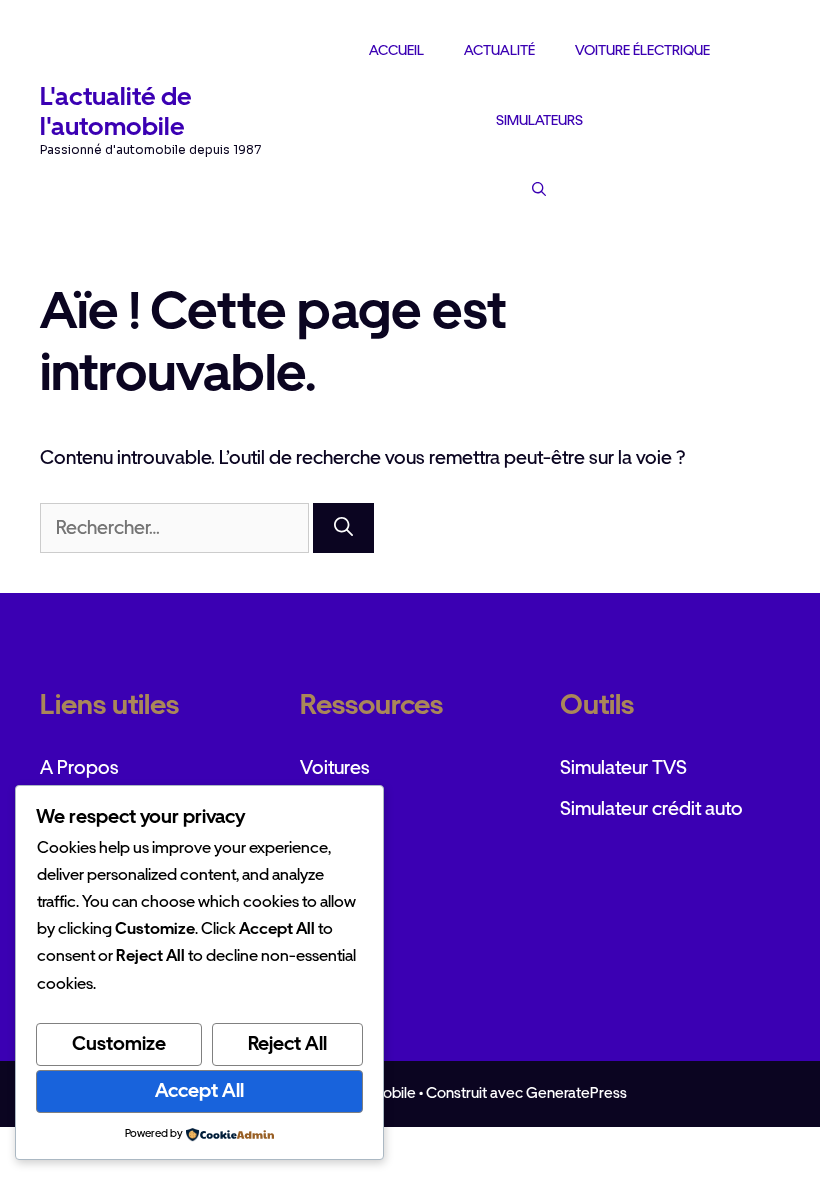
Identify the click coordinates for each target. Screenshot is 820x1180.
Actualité (499, 50)
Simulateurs (539, 120)
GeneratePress (576, 1093)
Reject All (287, 1043)
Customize (119, 1043)
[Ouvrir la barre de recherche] (539, 189)
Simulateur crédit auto (651, 808)
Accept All (199, 1090)
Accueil (396, 50)
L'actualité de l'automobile (116, 111)
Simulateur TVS (623, 767)
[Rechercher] (343, 528)
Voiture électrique (642, 50)
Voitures (335, 767)
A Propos (79, 767)
